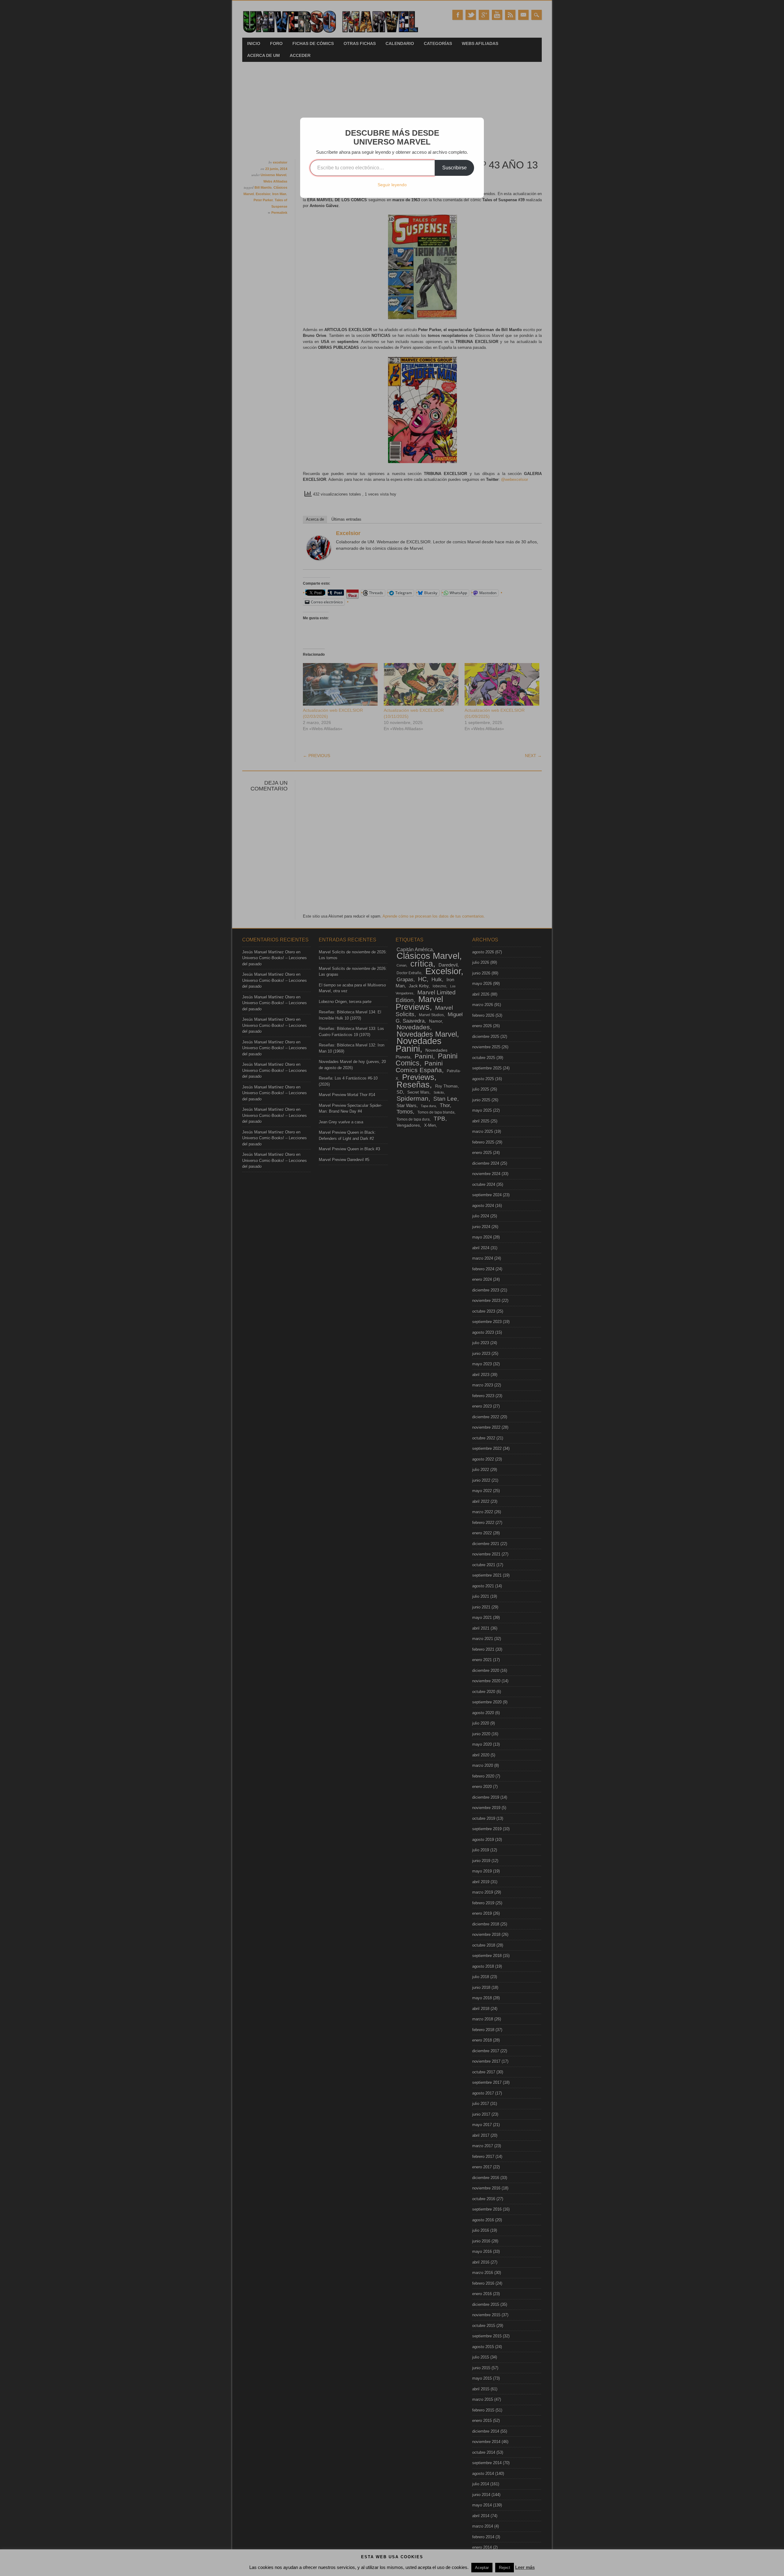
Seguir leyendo (392, 185)
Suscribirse (454, 168)
